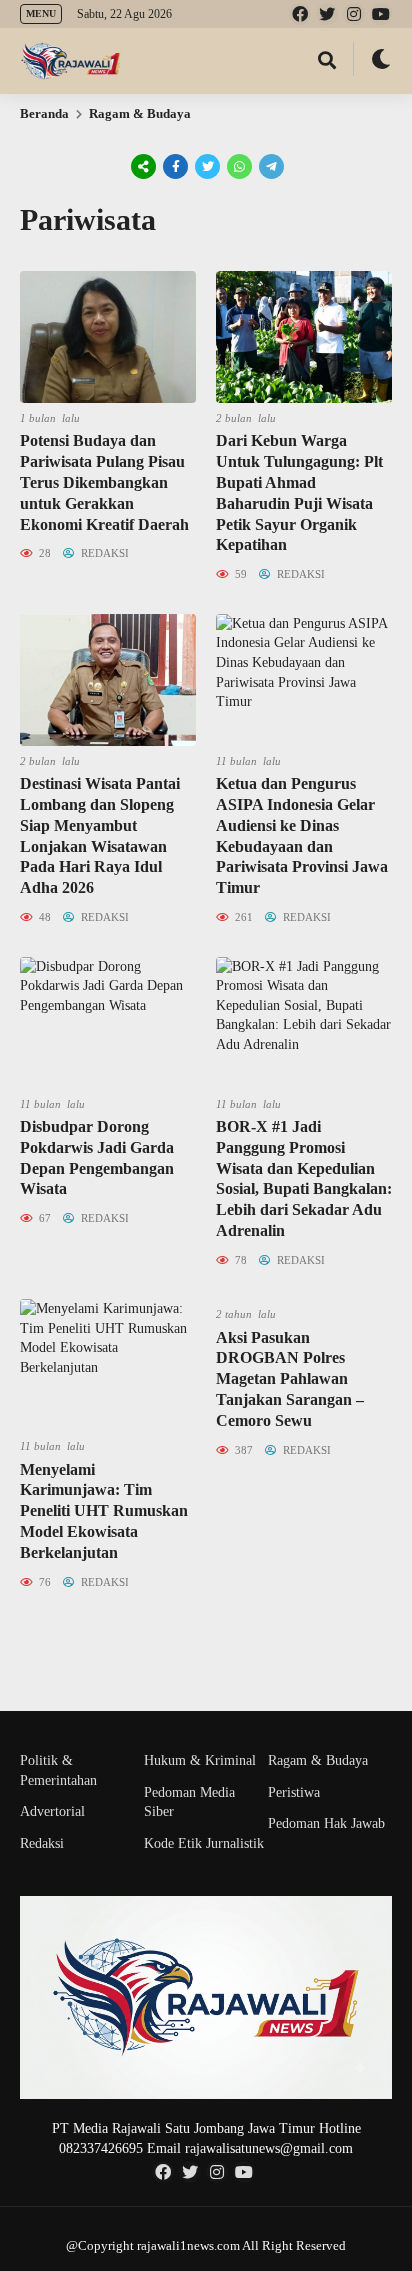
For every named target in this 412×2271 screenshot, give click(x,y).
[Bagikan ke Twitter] (208, 166)
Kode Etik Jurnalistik (204, 1843)
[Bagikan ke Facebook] (176, 166)
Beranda (44, 113)
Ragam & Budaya (140, 113)
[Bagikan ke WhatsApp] (238, 166)
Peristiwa (294, 1792)
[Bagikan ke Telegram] (270, 166)
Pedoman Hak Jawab (326, 1823)
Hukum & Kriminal (200, 1760)
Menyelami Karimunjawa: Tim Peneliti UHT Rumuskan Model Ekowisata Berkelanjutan (104, 1511)
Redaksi (42, 1843)
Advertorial (52, 1811)
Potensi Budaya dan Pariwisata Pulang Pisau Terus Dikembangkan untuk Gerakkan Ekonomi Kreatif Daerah (104, 482)
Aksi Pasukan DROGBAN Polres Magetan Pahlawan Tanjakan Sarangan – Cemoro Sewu (290, 1379)
